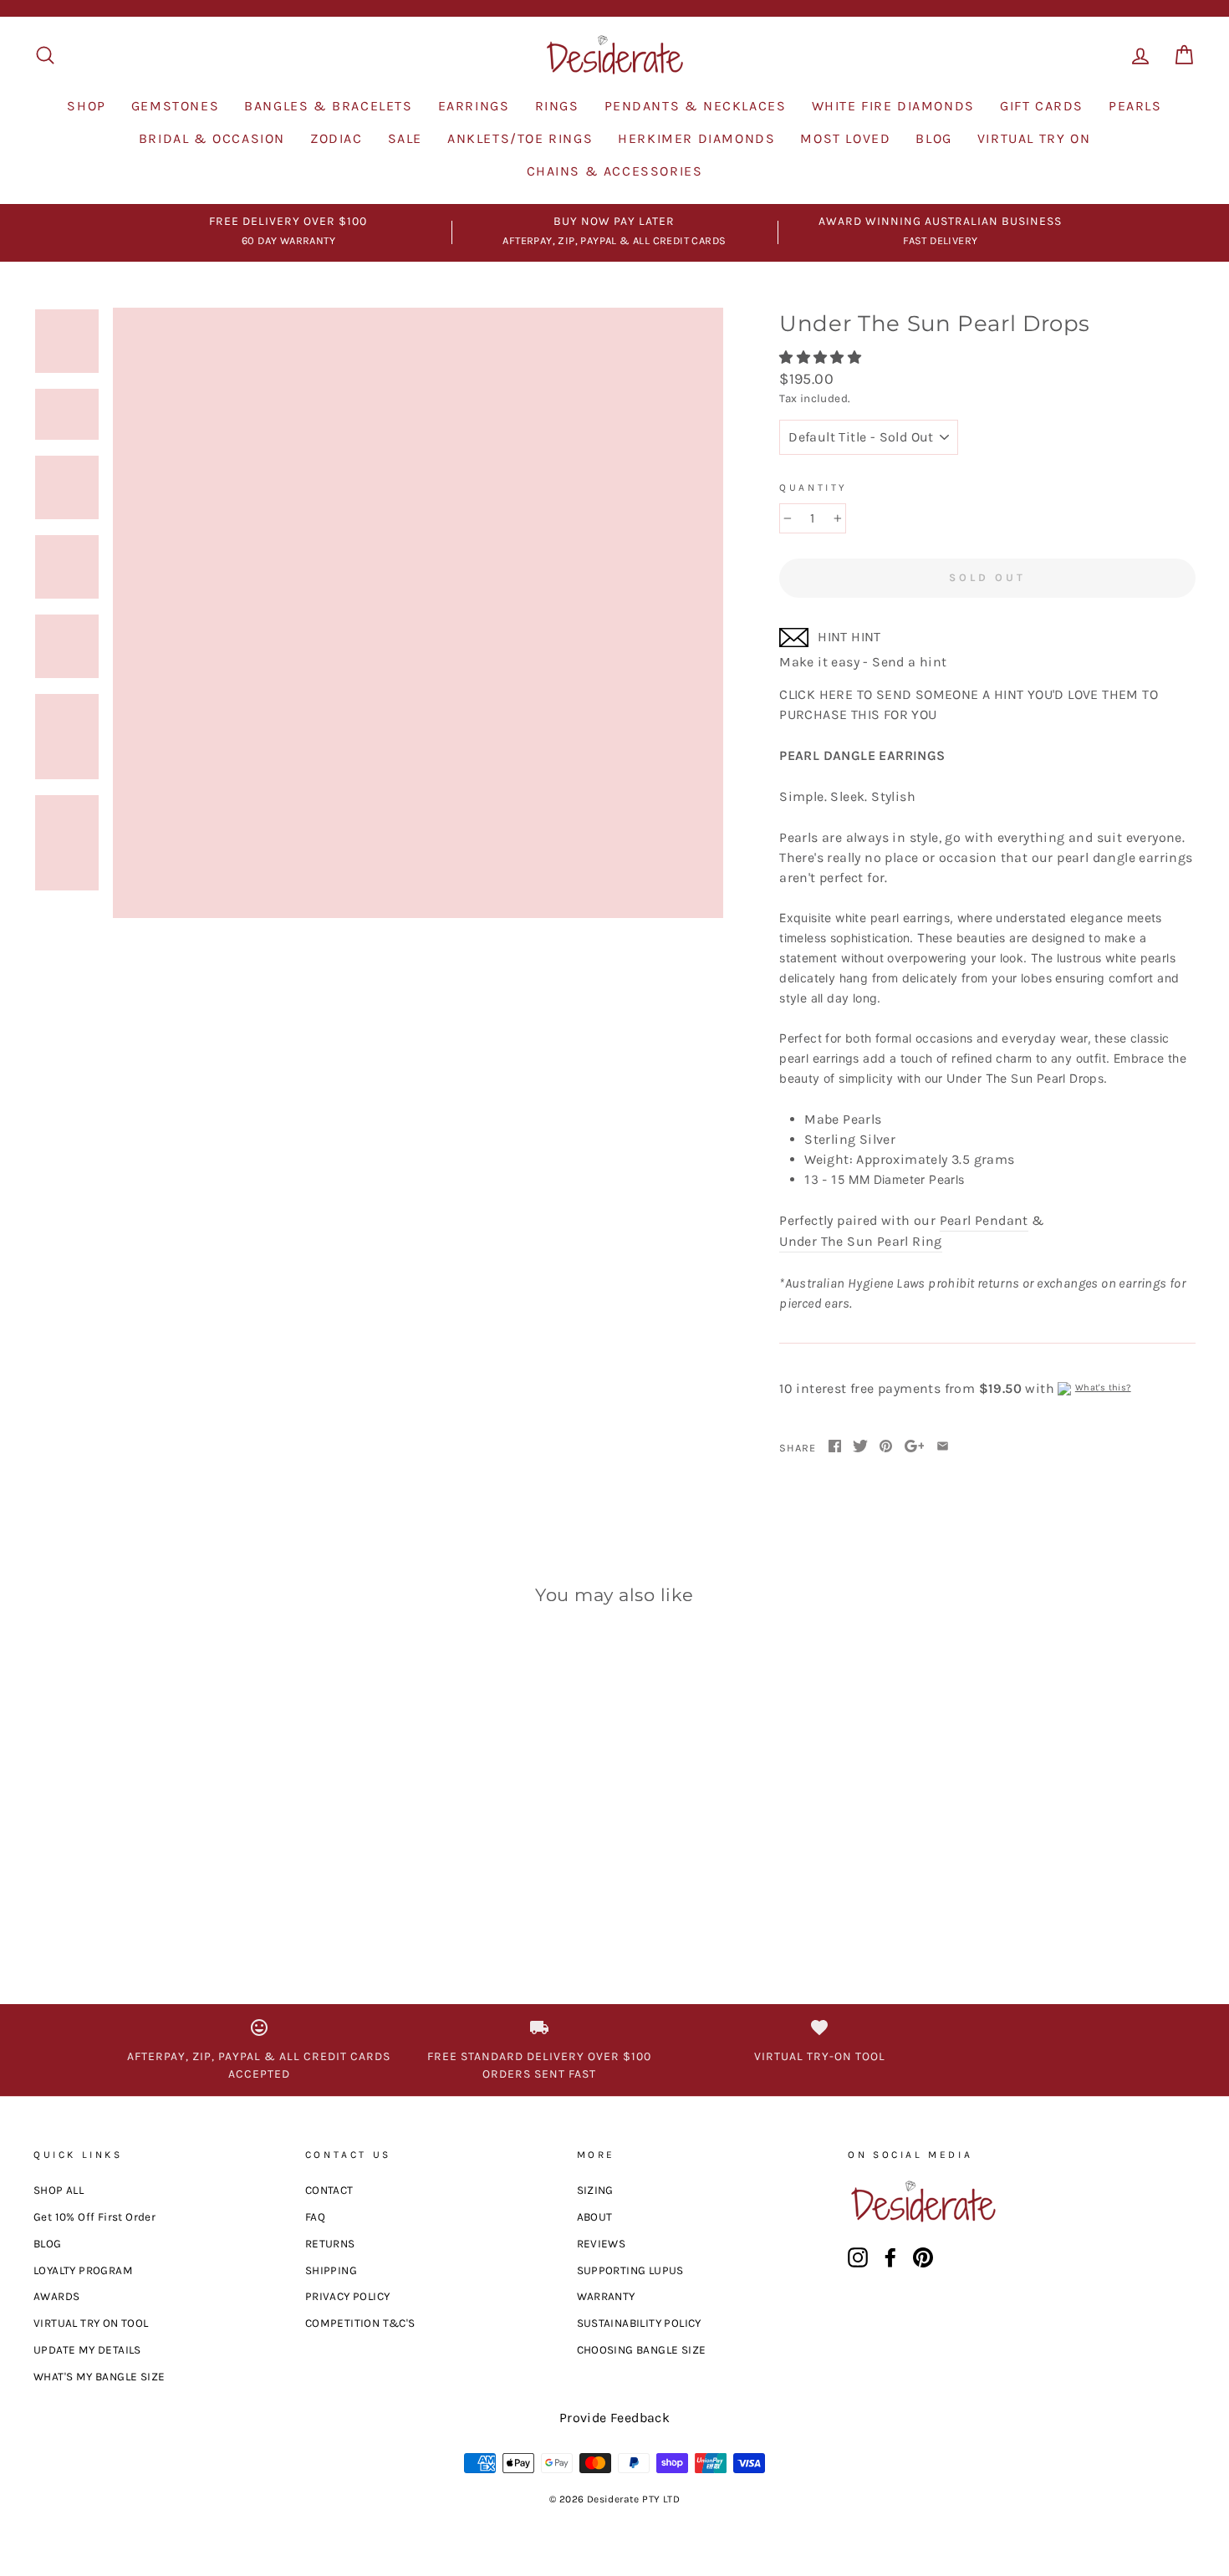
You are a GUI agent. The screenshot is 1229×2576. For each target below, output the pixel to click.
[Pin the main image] (886, 1447)
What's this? (1103, 1387)
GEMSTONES (175, 106)
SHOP (86, 106)
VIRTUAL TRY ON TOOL (91, 2323)
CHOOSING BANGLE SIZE (642, 2350)
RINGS (557, 106)
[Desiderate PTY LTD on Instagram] (858, 2257)
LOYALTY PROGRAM (83, 2270)
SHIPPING (331, 2270)
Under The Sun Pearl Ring (861, 1241)
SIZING (595, 2190)
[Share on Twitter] (860, 1447)
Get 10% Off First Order (94, 2217)
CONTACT (329, 2190)
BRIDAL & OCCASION (212, 138)
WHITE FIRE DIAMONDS (893, 106)
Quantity (813, 487)
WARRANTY (606, 2296)
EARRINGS (474, 106)
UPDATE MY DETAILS (87, 2350)
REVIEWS (602, 2244)
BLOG (933, 138)
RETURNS (330, 2244)
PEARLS (1135, 106)
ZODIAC (337, 138)
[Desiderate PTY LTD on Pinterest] (923, 2257)
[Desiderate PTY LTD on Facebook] (890, 2257)
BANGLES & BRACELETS (328, 106)
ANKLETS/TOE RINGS (520, 138)
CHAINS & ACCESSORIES (615, 171)
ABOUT (595, 2217)
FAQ (315, 2217)
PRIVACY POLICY (348, 2296)
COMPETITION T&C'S (360, 2323)
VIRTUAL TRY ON (1034, 138)
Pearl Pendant (984, 1220)
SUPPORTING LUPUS (630, 2270)
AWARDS (56, 2296)
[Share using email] (943, 1447)
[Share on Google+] (915, 1447)
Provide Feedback (614, 2418)
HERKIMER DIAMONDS (696, 138)
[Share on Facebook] (835, 1447)
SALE (405, 138)
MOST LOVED (845, 138)
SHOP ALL (59, 2190)
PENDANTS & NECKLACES (696, 106)
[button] (822, 357)
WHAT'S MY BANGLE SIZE (99, 2377)
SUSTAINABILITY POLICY (639, 2323)
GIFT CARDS (1042, 106)
